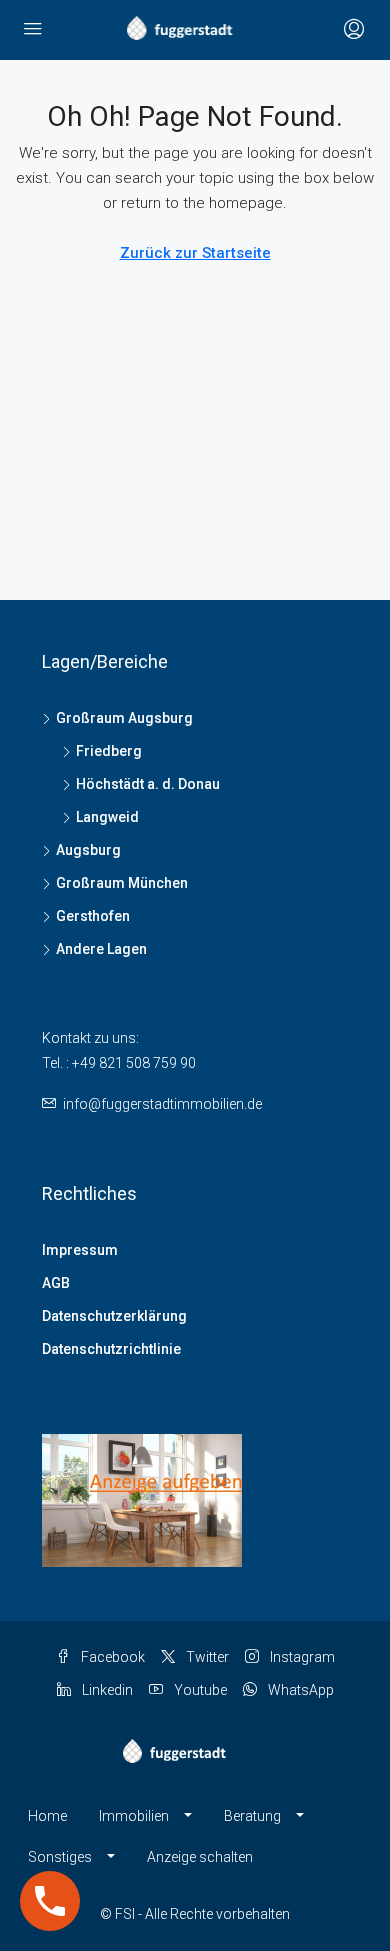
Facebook (111, 1657)
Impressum (80, 1250)
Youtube (199, 1690)
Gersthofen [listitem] (93, 916)
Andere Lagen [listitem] (101, 949)
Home (47, 1816)
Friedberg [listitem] (109, 751)
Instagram (301, 1657)
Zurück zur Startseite (195, 253)
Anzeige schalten (200, 1857)
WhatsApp (299, 1690)
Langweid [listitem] (107, 817)
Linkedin (106, 1690)
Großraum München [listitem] (122, 883)
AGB (56, 1283)
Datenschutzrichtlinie (111, 1349)
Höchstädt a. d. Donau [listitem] (148, 784)
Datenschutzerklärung (114, 1316)
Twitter (206, 1657)
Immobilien (134, 1816)
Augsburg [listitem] (88, 850)
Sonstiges (60, 1857)
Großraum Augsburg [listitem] (124, 718)
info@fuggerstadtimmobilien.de (162, 1104)
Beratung (252, 1816)
